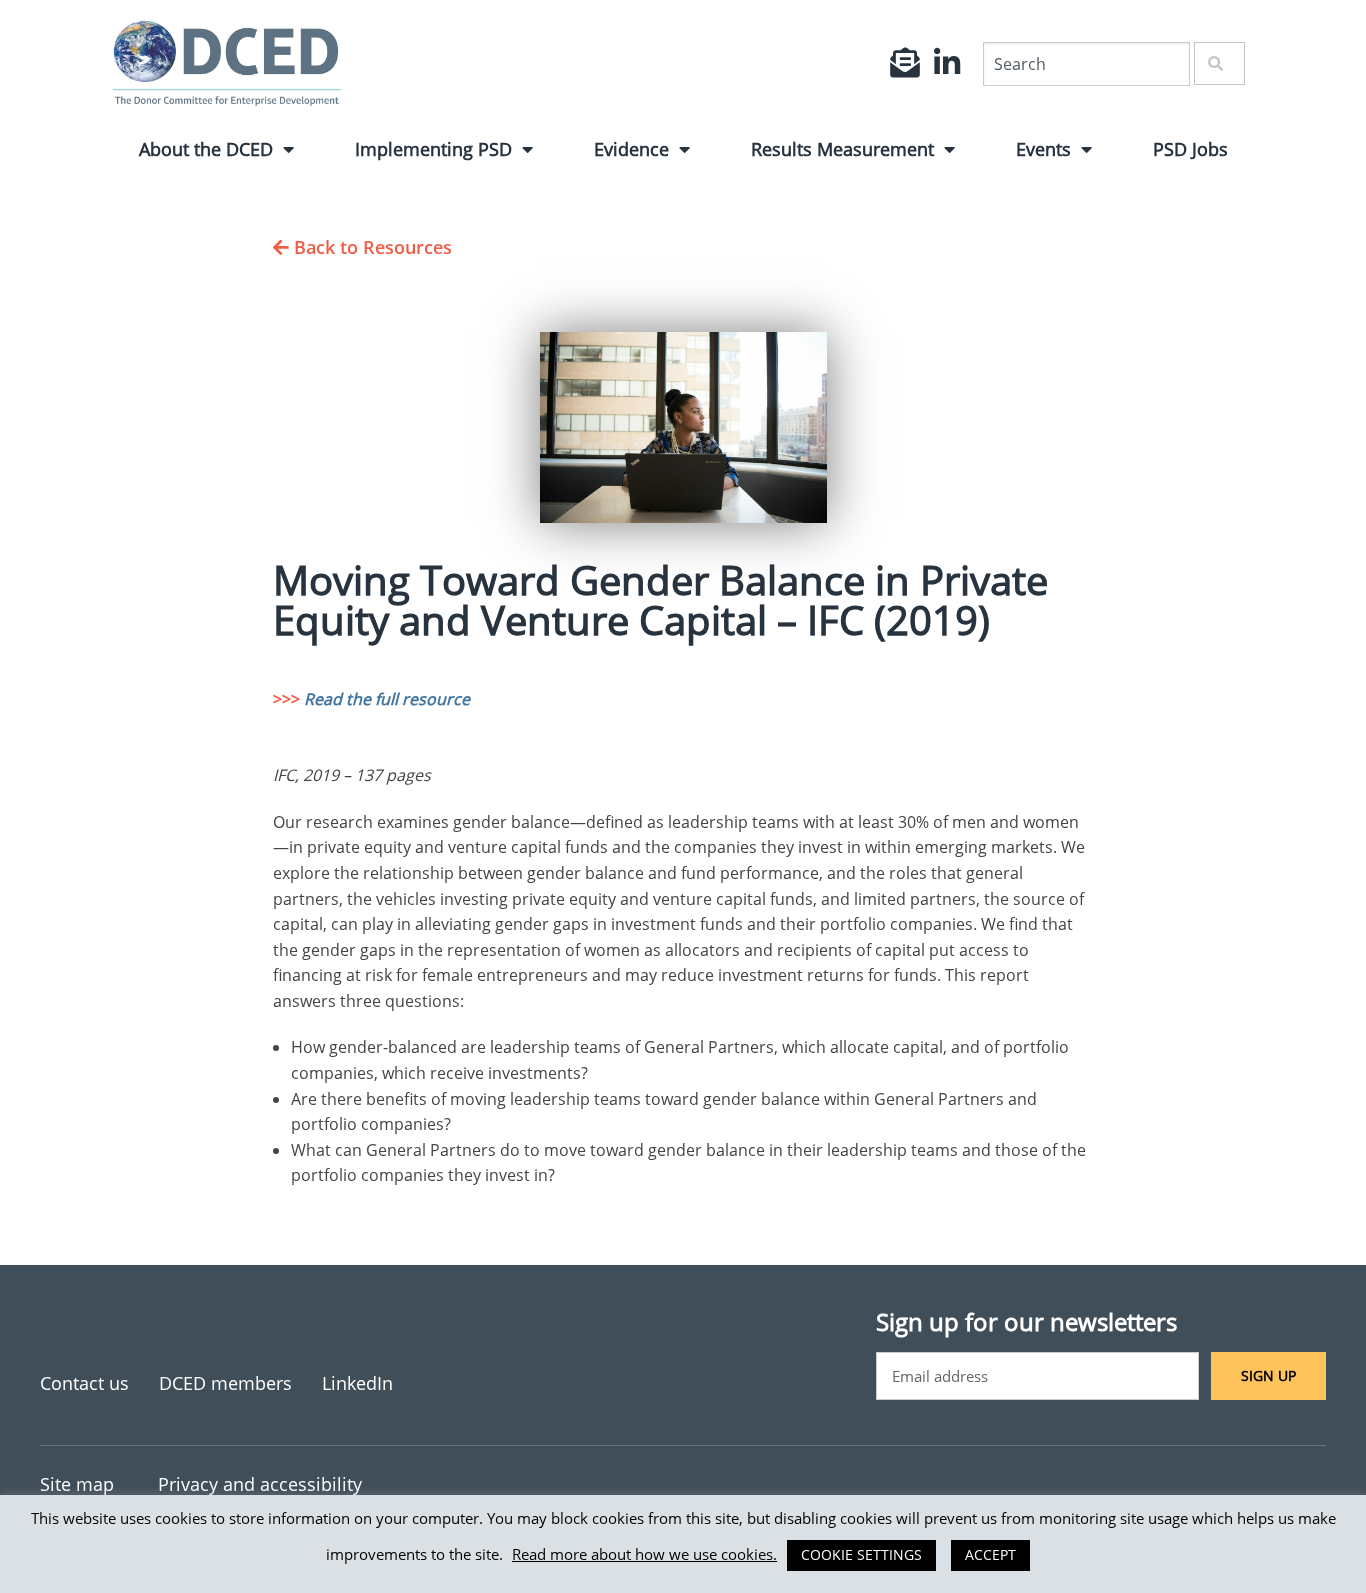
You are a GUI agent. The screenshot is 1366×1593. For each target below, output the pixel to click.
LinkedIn (357, 1383)
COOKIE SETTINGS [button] (861, 1554)
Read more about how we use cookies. (644, 1554)
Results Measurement (842, 149)
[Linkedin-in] (947, 63)
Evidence (631, 149)
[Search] (1219, 63)
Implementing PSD (433, 149)
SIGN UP (1268, 1375)
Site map (77, 1484)
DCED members (225, 1383)
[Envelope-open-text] (905, 63)
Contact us (84, 1383)
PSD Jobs (1190, 149)
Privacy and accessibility (260, 1484)
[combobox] (1086, 64)
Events (1043, 149)
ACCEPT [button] (990, 1554)
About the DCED (206, 149)
